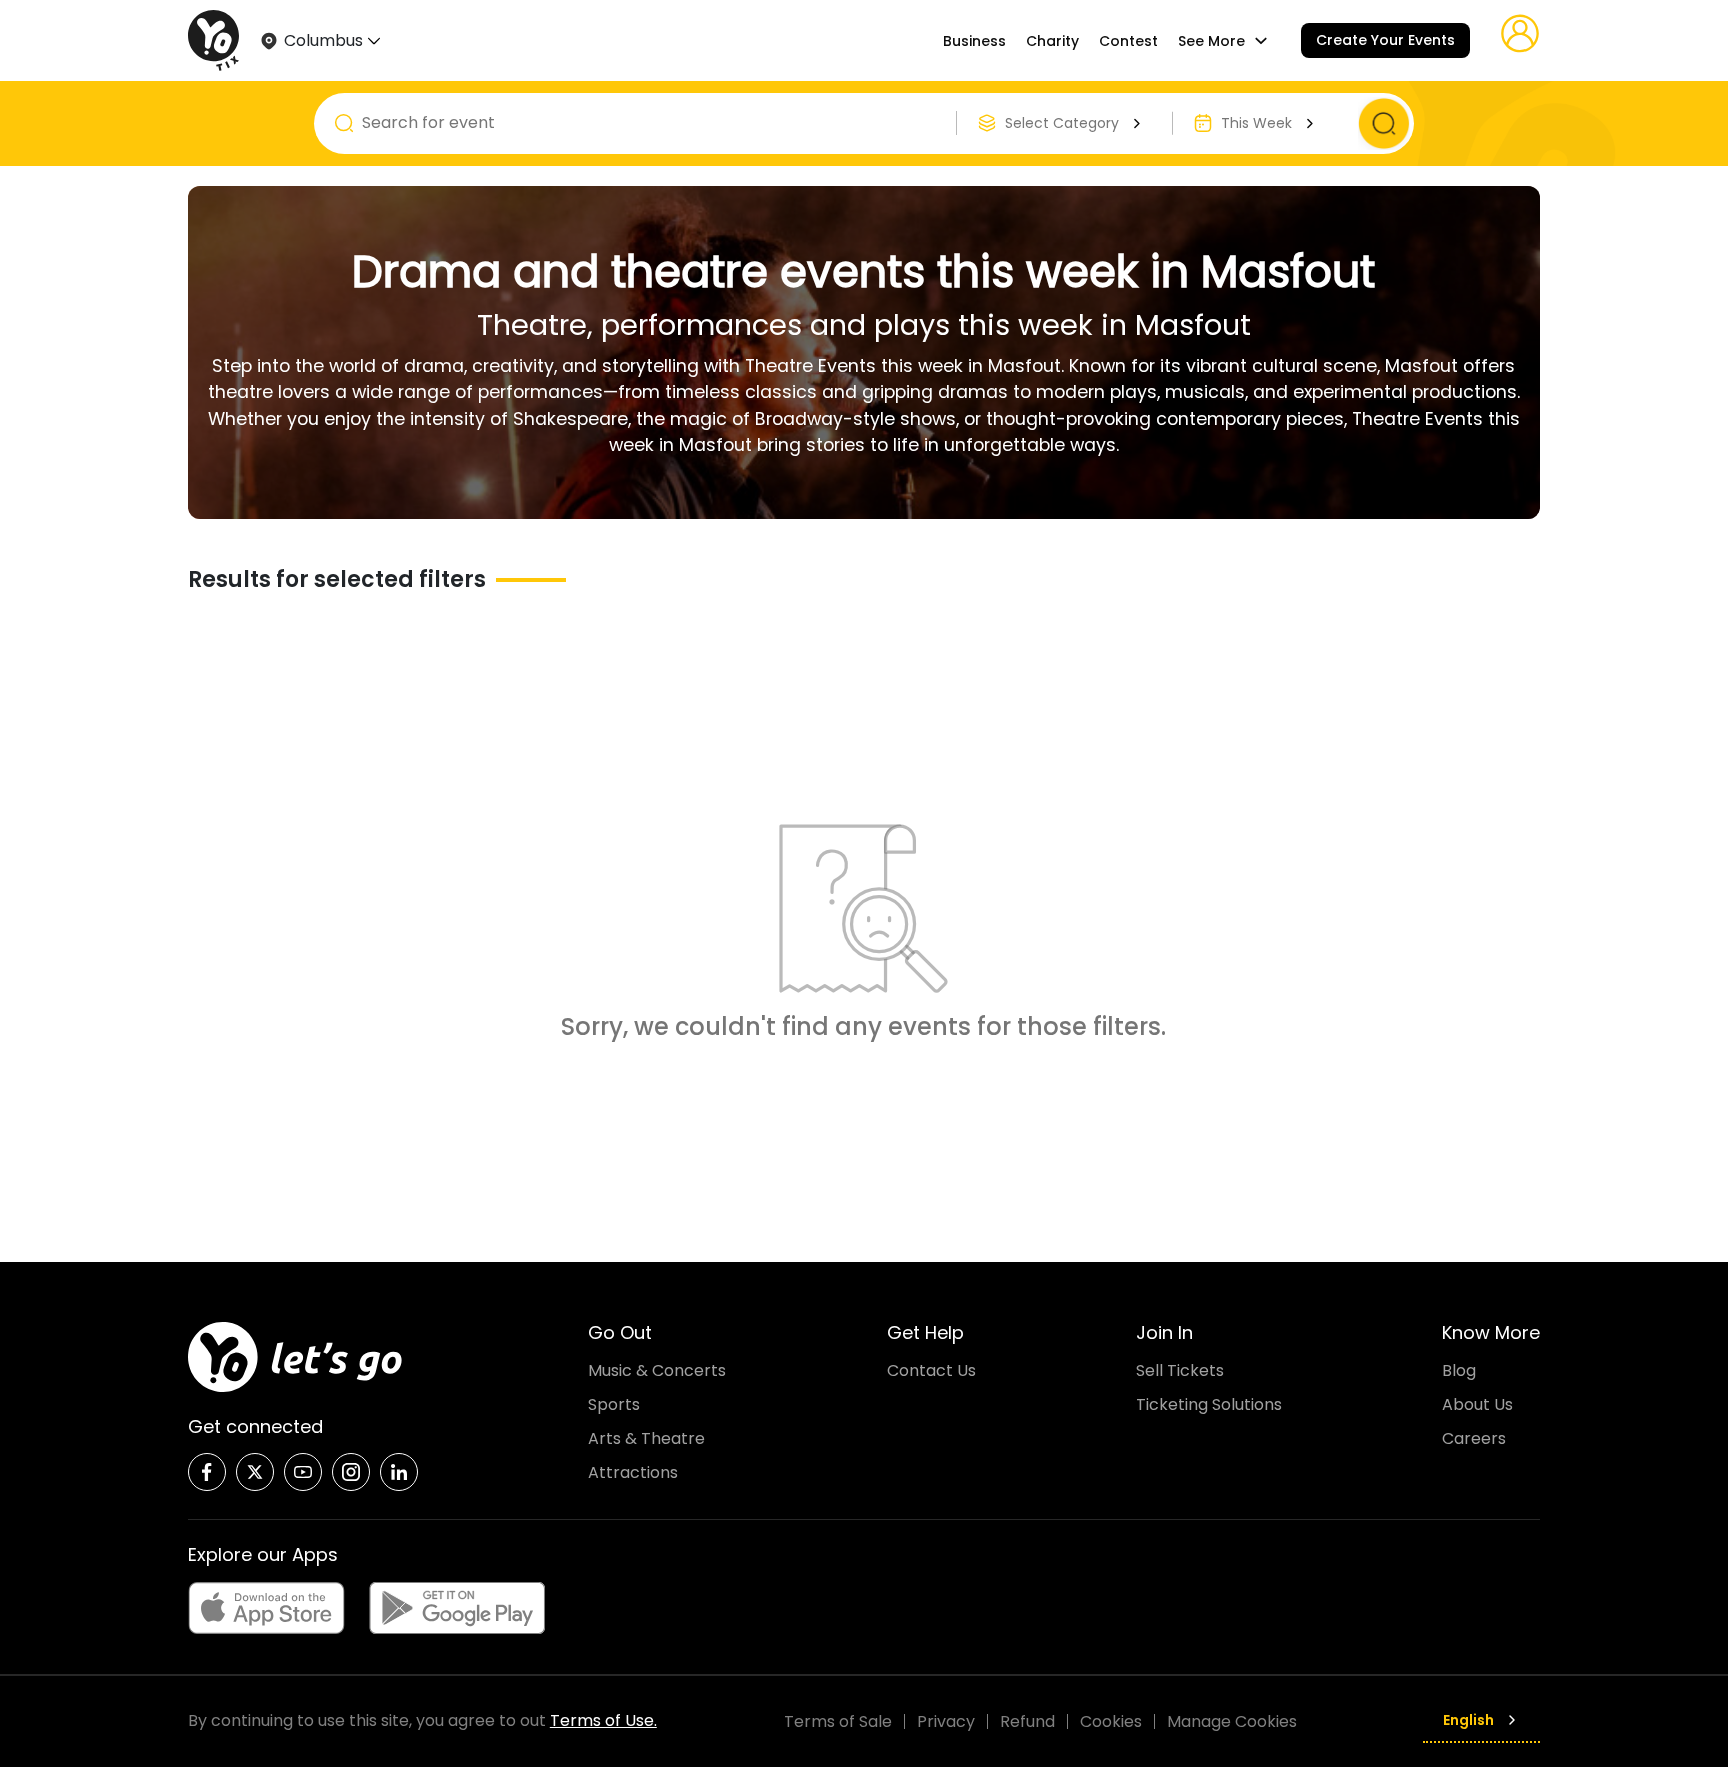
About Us (1477, 1404)
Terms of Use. (603, 1720)
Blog (1459, 1370)
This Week (1256, 123)
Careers (1474, 1438)
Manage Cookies (1232, 1721)
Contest (1128, 41)
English (1468, 1720)
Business (974, 41)
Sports (614, 1404)
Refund (1027, 1721)
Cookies (1111, 1721)
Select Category (1062, 123)
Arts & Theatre (646, 1438)
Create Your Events (1385, 40)
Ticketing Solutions (1209, 1404)
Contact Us (931, 1370)
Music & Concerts (657, 1370)
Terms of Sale (838, 1721)
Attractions (633, 1472)
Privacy (946, 1721)
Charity (1052, 41)
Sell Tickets (1180, 1370)
